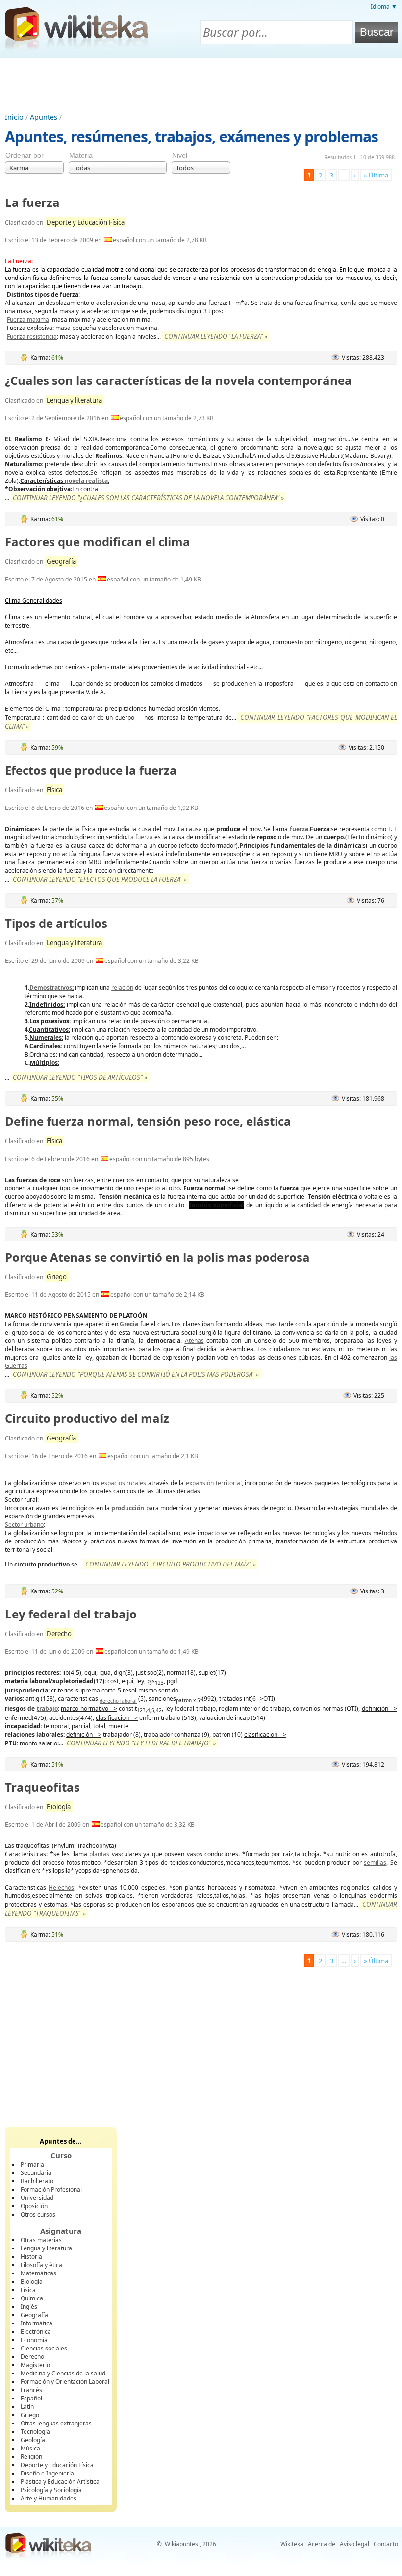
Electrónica (36, 2332)
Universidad (37, 2198)
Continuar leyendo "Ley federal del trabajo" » (141, 1743)
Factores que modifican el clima (98, 542)
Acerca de (322, 2544)
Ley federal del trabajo (71, 1614)
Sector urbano (24, 1525)
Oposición (34, 2206)
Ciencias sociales (44, 2348)
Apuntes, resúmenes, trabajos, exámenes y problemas (191, 137)
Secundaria (36, 2173)
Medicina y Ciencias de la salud (63, 2373)
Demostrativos (51, 988)
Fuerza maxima (28, 319)
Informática (37, 2323)
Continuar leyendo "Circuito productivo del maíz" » (171, 1564)
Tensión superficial (216, 1205)
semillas (375, 1862)
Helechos (61, 1887)
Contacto (386, 2544)
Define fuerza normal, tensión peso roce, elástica (148, 1121)
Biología (59, 1807)
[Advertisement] (201, 85)
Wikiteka (292, 2544)
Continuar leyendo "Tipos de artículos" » (80, 1077)
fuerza (299, 829)
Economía (34, 2340)
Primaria (32, 2164)
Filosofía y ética (41, 2265)
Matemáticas (38, 2273)
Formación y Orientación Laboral (65, 2382)
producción (128, 1508)
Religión (31, 2457)
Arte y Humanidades (49, 2498)
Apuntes (44, 117)
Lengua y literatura (74, 400)
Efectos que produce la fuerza (91, 770)
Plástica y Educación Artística (60, 2482)
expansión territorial (214, 1483)
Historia (31, 2257)
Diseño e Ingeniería (47, 2473)
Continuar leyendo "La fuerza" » (216, 336)
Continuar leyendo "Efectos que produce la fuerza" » (100, 879)
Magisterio (35, 2365)
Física (54, 790)
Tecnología (35, 2432)
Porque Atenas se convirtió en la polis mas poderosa (157, 1257)
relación (122, 988)
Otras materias (41, 2240)
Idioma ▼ (384, 7)
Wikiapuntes (181, 2544)
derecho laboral (118, 1701)
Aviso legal (354, 2544)
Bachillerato (37, 2181)
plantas (99, 1854)
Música (30, 2448)
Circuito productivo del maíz (87, 1418)
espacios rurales (124, 1483)
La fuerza (32, 202)
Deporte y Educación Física (86, 222)
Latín (27, 2407)
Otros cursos (38, 2214)
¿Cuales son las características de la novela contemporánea (178, 380)
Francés (31, 2390)
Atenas (194, 1341)
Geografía (61, 561)
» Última (376, 175)
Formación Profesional (51, 2189)
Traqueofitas (42, 1787)
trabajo (47, 1708)
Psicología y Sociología (51, 2490)
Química (32, 2298)
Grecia (129, 1324)
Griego (57, 1277)
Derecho (59, 1634)
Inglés (29, 2307)
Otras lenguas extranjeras (56, 2423)
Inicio (14, 117)
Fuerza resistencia (32, 337)
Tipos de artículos (56, 923)
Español (31, 2398)
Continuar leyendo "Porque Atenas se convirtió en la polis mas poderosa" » (136, 1374)
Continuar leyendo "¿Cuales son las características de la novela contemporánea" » (148, 498)
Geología (33, 2440)
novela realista (86, 481)
